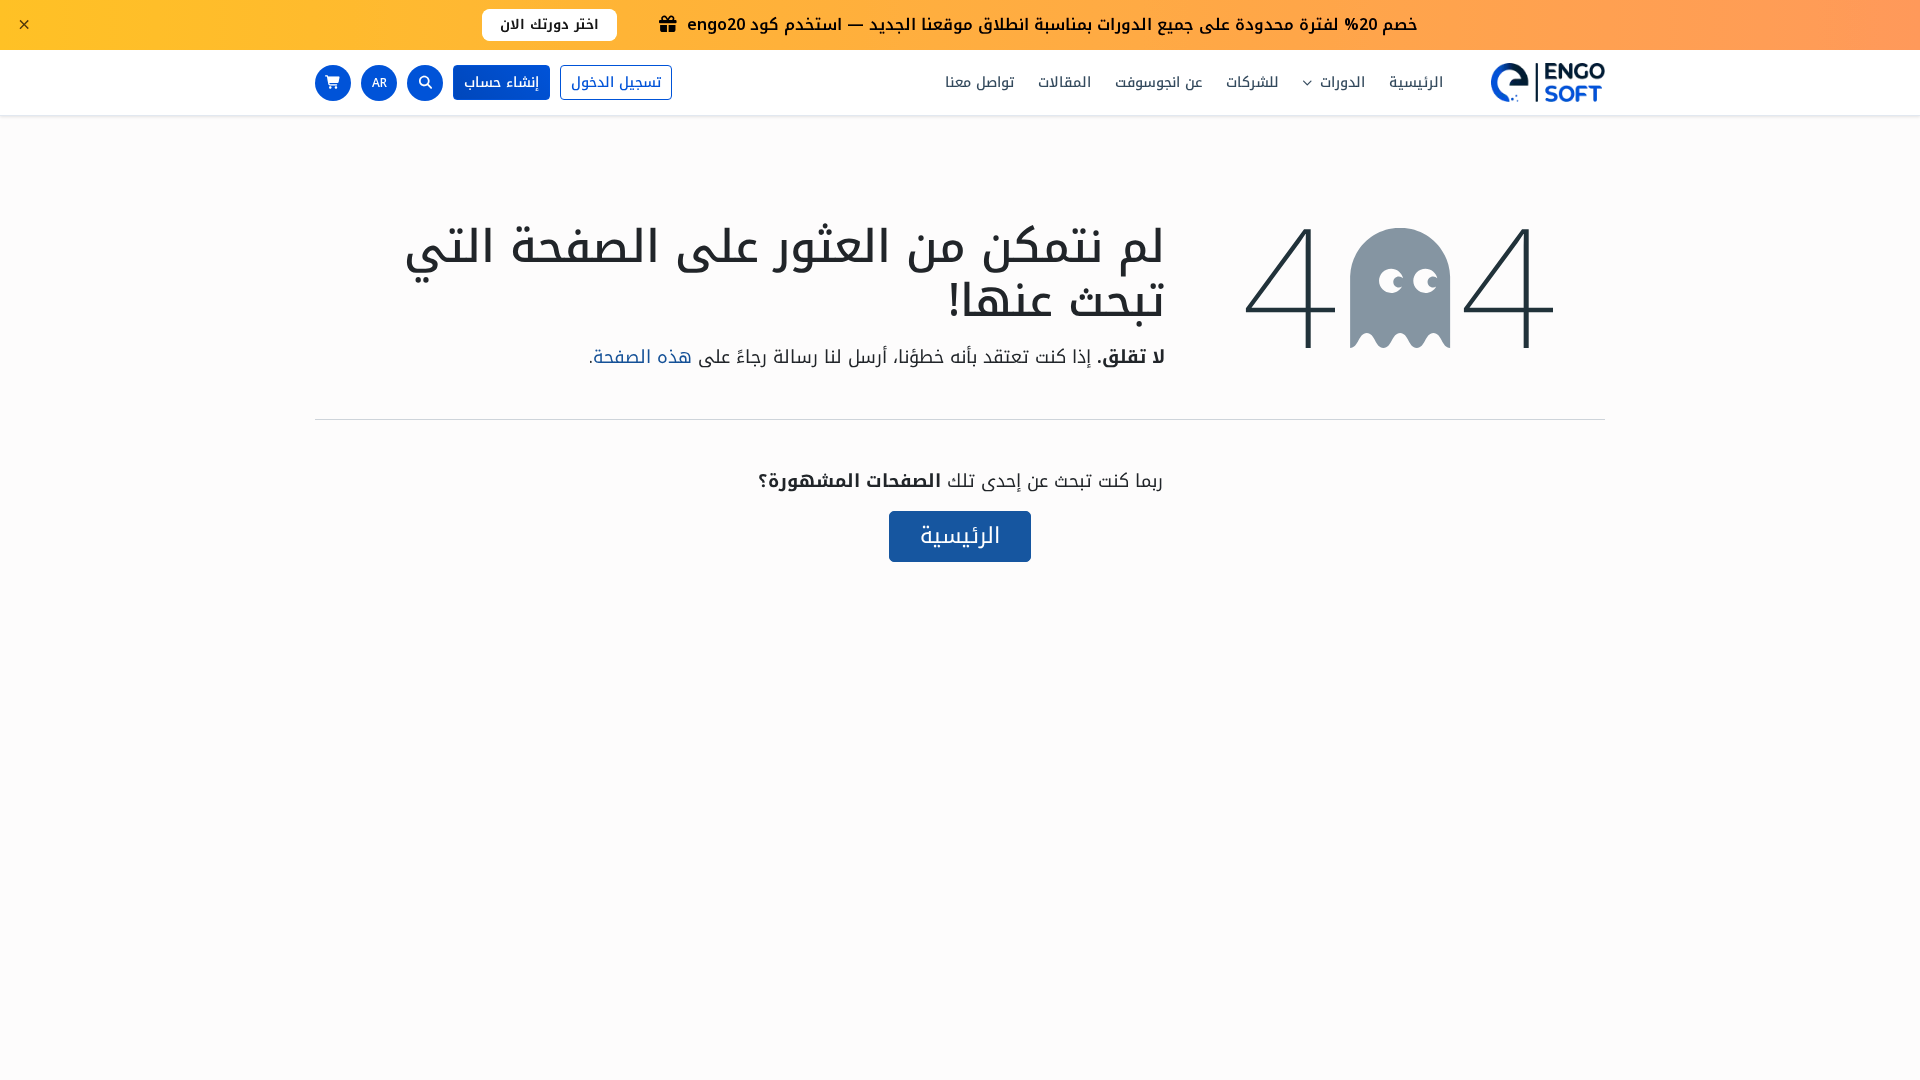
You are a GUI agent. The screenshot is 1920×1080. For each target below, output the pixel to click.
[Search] (425, 83)
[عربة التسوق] (333, 83)
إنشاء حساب (501, 82)
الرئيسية (960, 536)
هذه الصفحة (642, 357)
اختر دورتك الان (549, 24)
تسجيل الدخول (616, 82)
